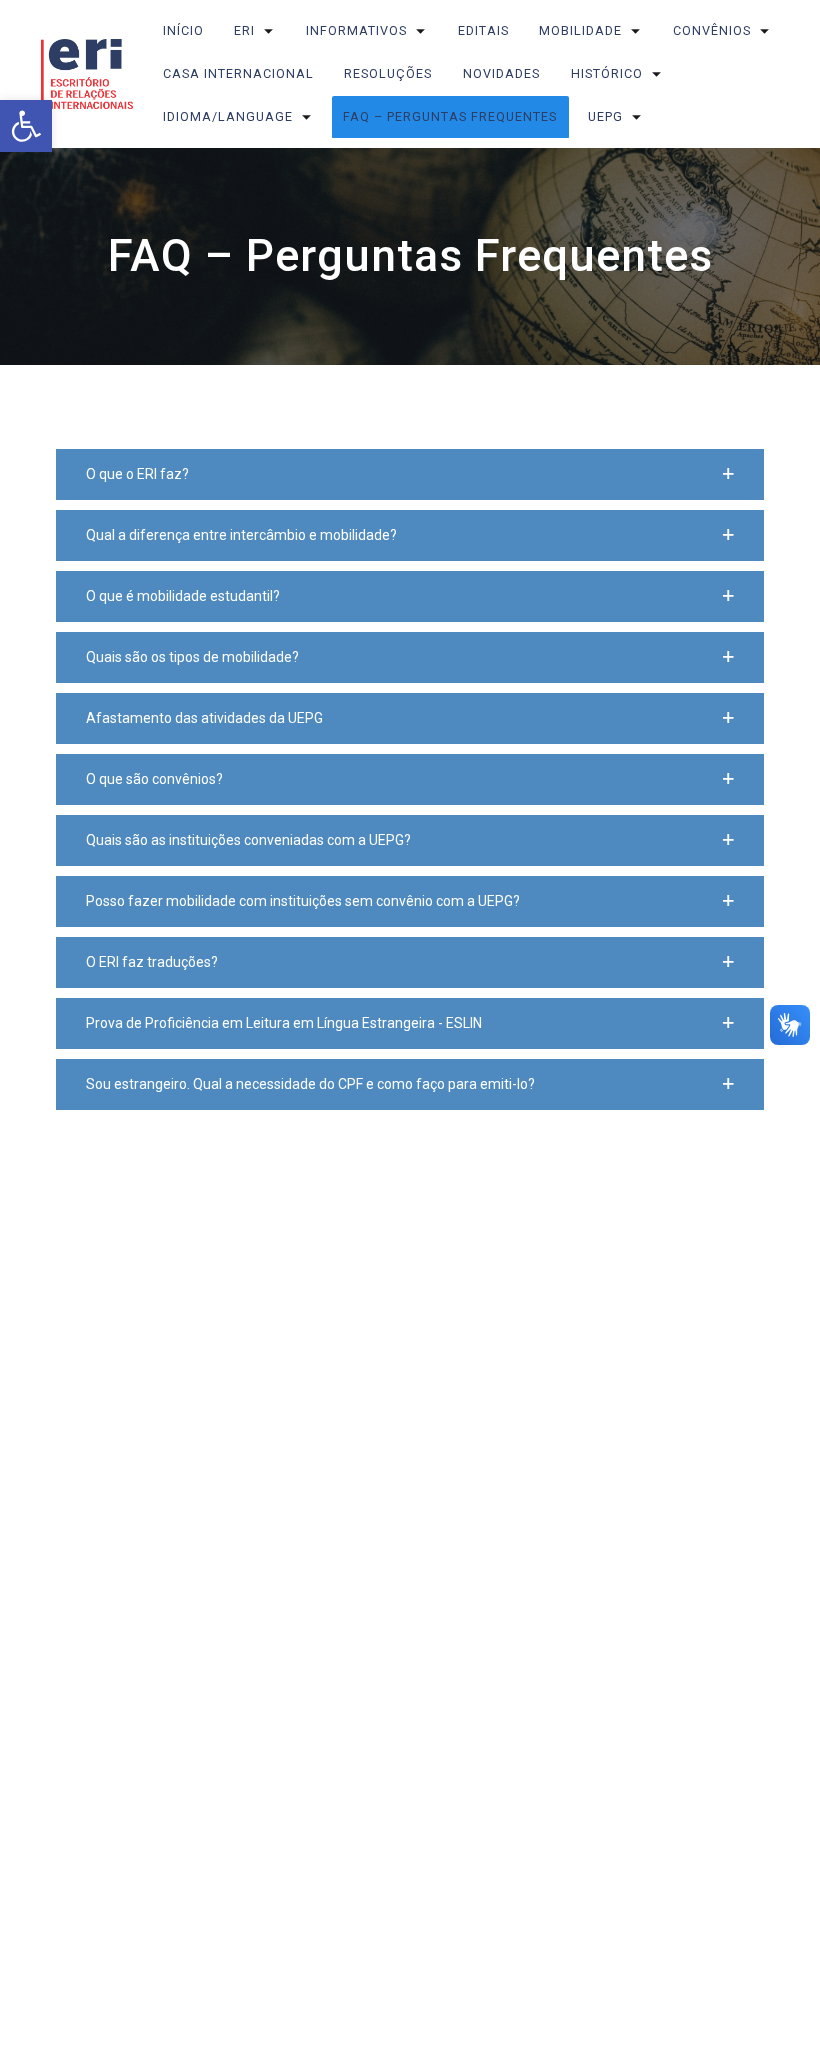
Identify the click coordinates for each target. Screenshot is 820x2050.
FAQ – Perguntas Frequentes (451, 116)
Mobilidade (581, 30)
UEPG (605, 116)
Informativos (356, 30)
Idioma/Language (228, 116)
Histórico (607, 73)
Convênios (712, 30)
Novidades (501, 73)
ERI (245, 30)
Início (183, 30)
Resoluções (389, 73)
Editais (483, 30)
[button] (410, 474)
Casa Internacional (238, 73)
